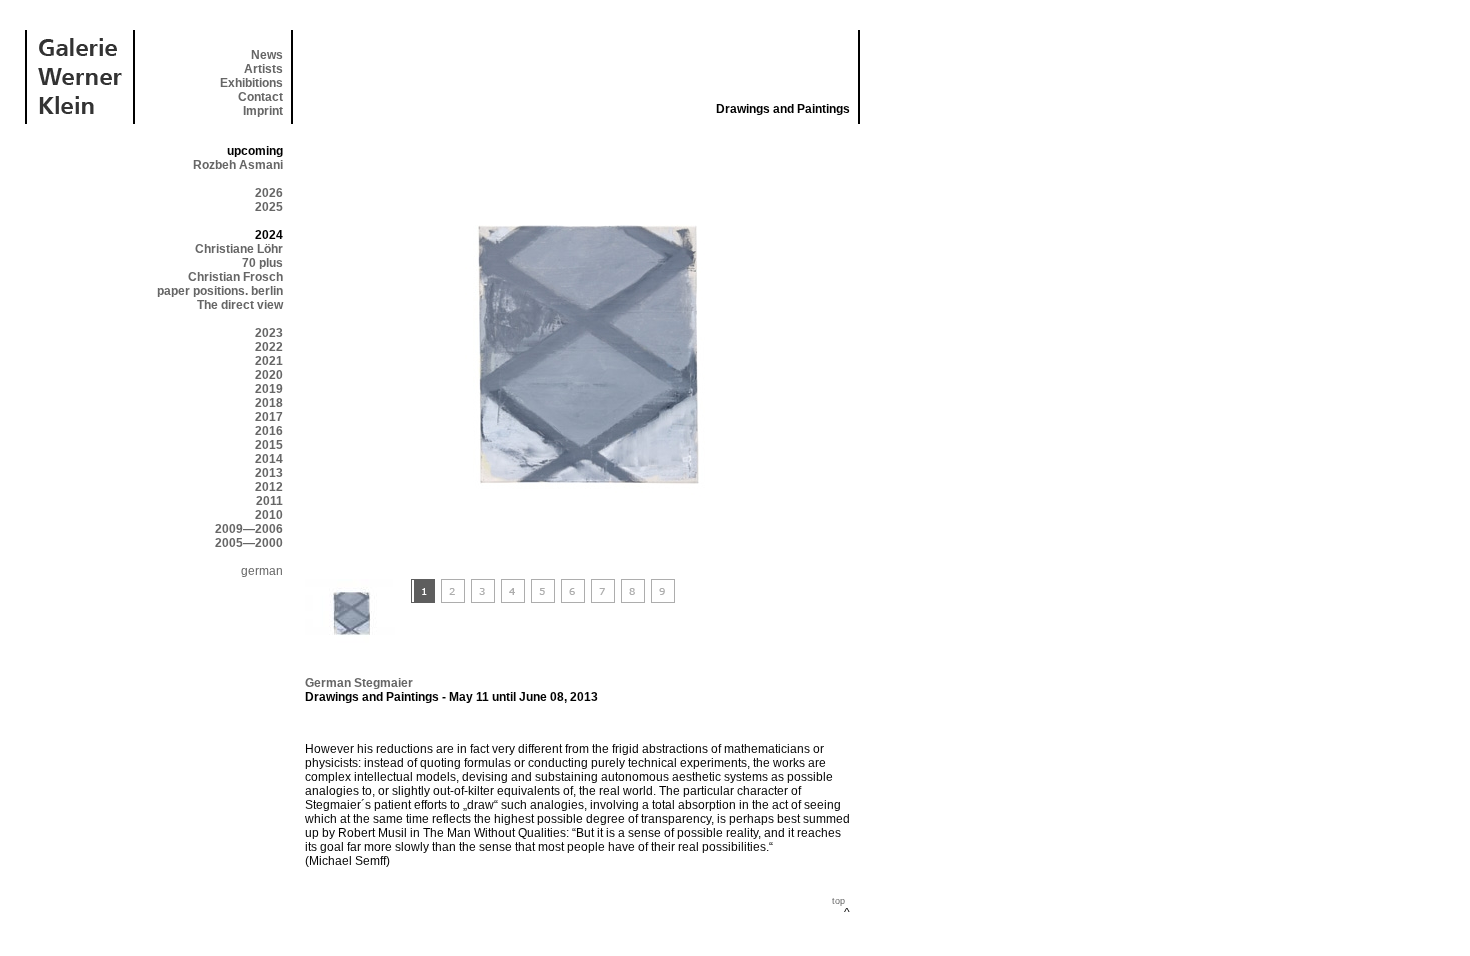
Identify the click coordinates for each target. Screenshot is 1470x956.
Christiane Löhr (239, 249)
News (267, 55)
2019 (269, 389)
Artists (263, 69)
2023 (269, 333)
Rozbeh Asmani (238, 165)
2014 (269, 459)
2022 (269, 347)
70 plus (262, 263)
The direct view (240, 305)
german (262, 571)
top (838, 901)
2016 (269, 431)
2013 (269, 473)
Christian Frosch (235, 277)
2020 (269, 375)
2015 (269, 445)
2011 (269, 501)
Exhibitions (251, 83)
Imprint (263, 111)
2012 (269, 487)
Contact (260, 97)
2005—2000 (249, 543)
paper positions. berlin (220, 291)
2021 (269, 361)
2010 (269, 515)
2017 (269, 417)
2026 (269, 193)
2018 (269, 403)
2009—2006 (249, 529)
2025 (269, 207)
